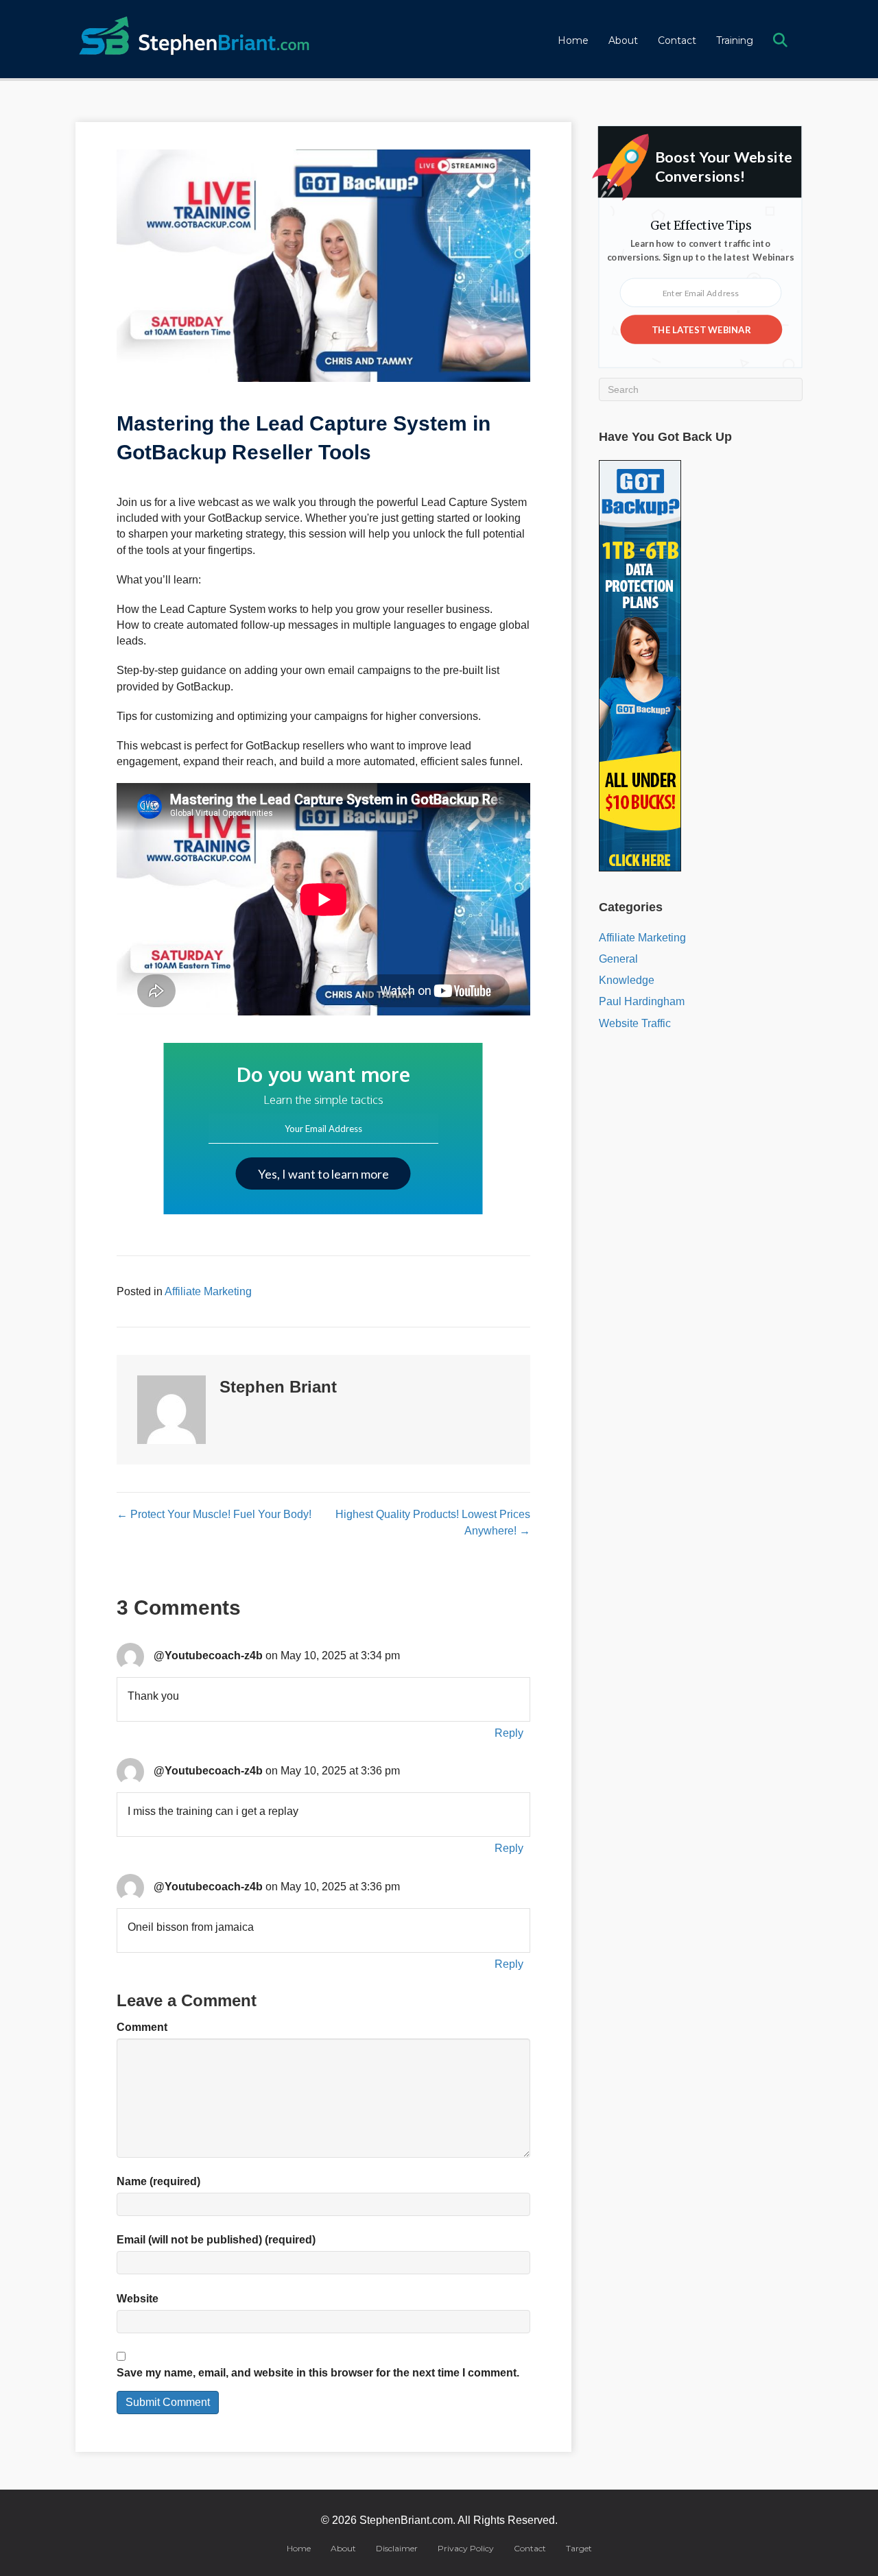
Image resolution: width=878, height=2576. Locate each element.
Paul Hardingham (642, 1001)
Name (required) (158, 2181)
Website (138, 2299)
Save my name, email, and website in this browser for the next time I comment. (318, 2373)
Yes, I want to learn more (323, 1174)
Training (735, 40)
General (618, 959)
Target (579, 2548)
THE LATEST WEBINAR (701, 329)
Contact (677, 40)
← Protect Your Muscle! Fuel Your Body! (214, 1514)
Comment (142, 2027)
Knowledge (627, 980)
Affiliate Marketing (208, 1291)
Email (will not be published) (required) (216, 2240)
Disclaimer (397, 2548)
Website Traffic (635, 1023)
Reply (509, 1733)
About (623, 40)
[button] (783, 41)
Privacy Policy (466, 2548)
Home (573, 40)
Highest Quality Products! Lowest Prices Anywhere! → (432, 1522)
